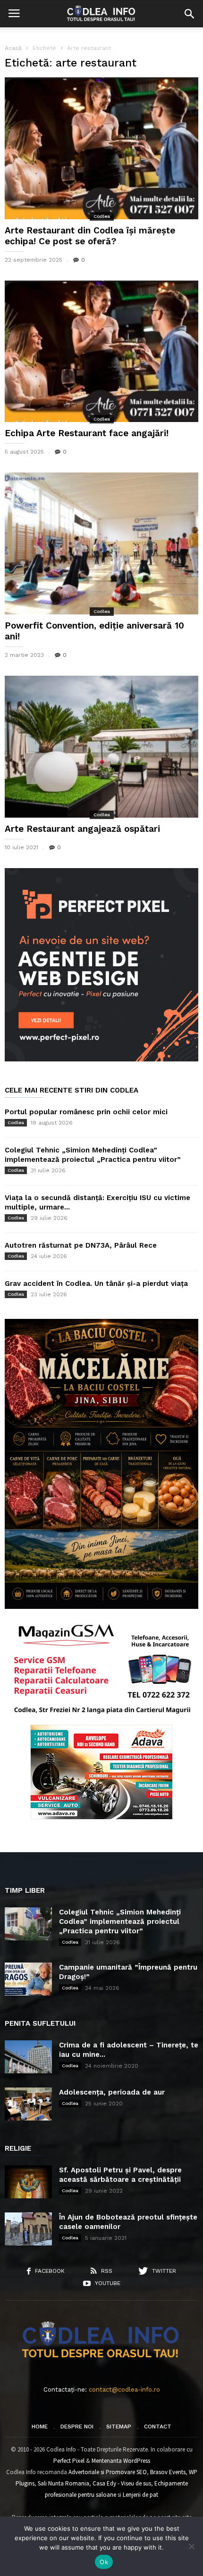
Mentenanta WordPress (121, 2461)
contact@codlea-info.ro (124, 2390)
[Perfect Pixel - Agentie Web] (101, 1059)
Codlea (102, 216)
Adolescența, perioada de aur (112, 2092)
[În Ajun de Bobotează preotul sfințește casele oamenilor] (28, 2229)
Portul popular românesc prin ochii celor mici (86, 1112)
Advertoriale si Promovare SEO (108, 2472)
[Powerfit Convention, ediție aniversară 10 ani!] (101, 543)
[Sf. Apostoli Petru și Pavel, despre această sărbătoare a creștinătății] (28, 2182)
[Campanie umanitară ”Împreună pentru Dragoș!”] (28, 1979)
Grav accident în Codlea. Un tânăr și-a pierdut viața (96, 1284)
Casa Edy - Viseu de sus (122, 2483)
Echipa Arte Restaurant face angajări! (87, 433)
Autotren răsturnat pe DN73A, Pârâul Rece (81, 1245)
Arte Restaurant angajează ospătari (82, 829)
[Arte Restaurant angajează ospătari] (101, 747)
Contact (158, 2427)
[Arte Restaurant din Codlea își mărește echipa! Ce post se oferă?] (101, 148)
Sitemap (119, 2427)
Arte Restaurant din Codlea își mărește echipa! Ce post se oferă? (90, 236)
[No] (191, 2546)
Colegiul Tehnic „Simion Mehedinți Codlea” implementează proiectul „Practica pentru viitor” (120, 1922)
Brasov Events (168, 2472)
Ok (104, 2562)
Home (40, 2427)
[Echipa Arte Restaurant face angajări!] (101, 352)
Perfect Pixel (69, 2461)
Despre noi (77, 2427)
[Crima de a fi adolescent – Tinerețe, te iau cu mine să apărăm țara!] (28, 2057)
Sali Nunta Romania (63, 2483)
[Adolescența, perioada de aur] (28, 2104)
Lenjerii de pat (140, 2495)
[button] (189, 14)
